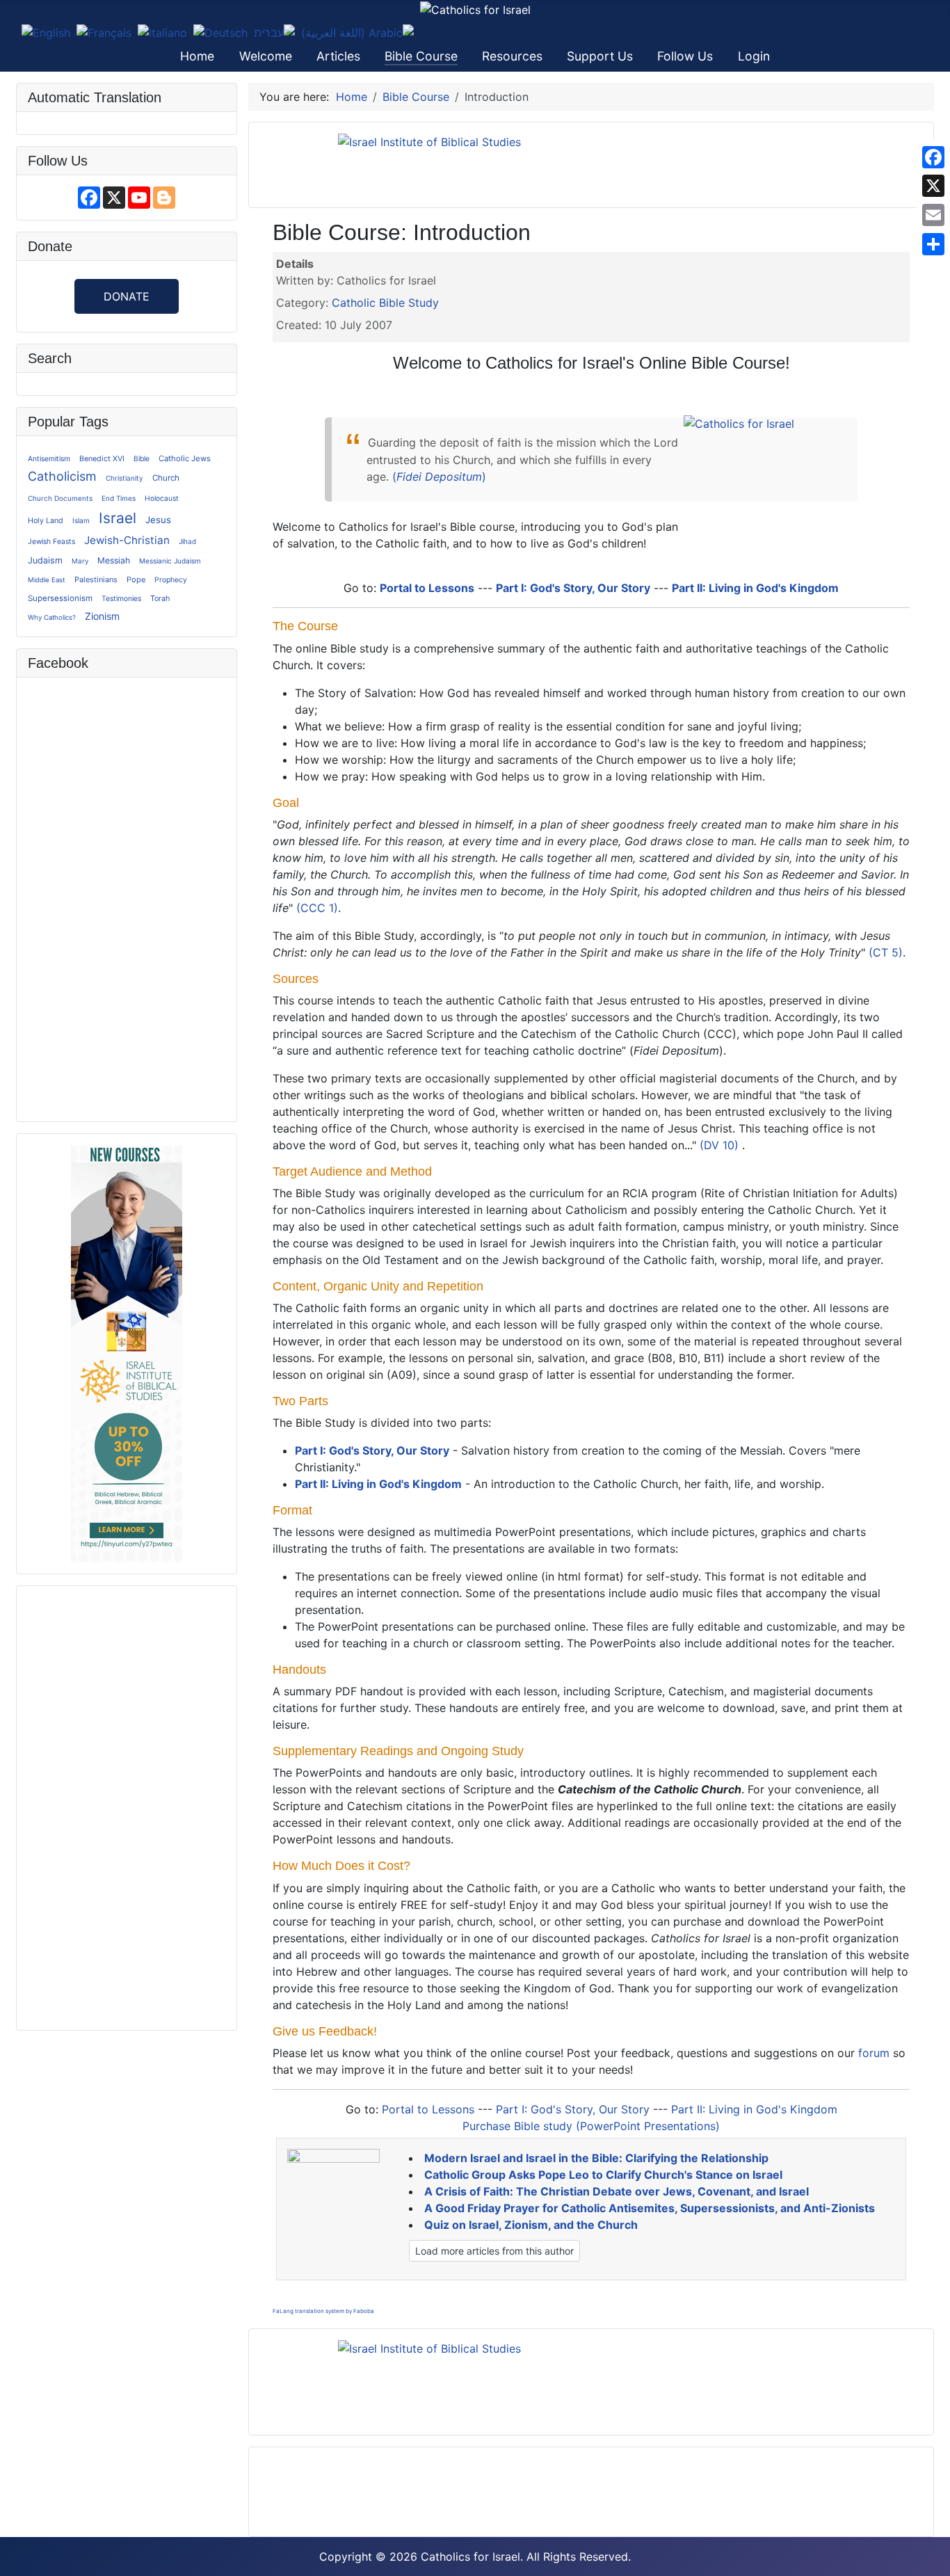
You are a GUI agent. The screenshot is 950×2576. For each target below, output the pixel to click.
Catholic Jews (185, 458)
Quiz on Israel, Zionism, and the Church (531, 2225)
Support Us (600, 56)
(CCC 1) (317, 908)
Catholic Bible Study (385, 303)
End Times (119, 498)
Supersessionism (60, 598)
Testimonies (121, 598)
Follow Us (685, 56)
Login (754, 56)
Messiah (114, 560)
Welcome (266, 56)
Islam (81, 520)
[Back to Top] (933, 2559)
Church (166, 478)
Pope (136, 579)
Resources (512, 56)
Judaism (45, 560)
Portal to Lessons (427, 588)
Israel (118, 518)
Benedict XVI (102, 459)
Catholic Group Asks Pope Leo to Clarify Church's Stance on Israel (603, 2175)
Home (197, 56)
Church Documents (60, 498)
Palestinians (96, 579)
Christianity (124, 478)
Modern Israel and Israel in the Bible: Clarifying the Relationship (596, 2158)
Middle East (47, 580)
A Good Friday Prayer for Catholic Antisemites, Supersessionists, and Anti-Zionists (650, 2208)
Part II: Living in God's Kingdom (755, 588)
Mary (80, 561)
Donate (127, 296)
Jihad (187, 541)
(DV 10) (719, 1145)
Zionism (102, 616)
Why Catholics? (52, 617)
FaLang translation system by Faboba (323, 2311)
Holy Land (46, 521)
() (439, 477)
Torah (160, 598)
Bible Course (421, 56)
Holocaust (162, 498)
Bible (142, 458)
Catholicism (62, 476)
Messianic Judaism (170, 561)
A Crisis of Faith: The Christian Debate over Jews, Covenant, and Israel (617, 2191)
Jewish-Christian (127, 540)
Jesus (158, 520)
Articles (338, 56)
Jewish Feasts (51, 541)
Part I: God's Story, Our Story (573, 588)
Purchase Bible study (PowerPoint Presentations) (591, 2126)
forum (874, 2053)
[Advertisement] (127, 1806)
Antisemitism (49, 458)
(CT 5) (886, 952)
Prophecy (171, 580)
